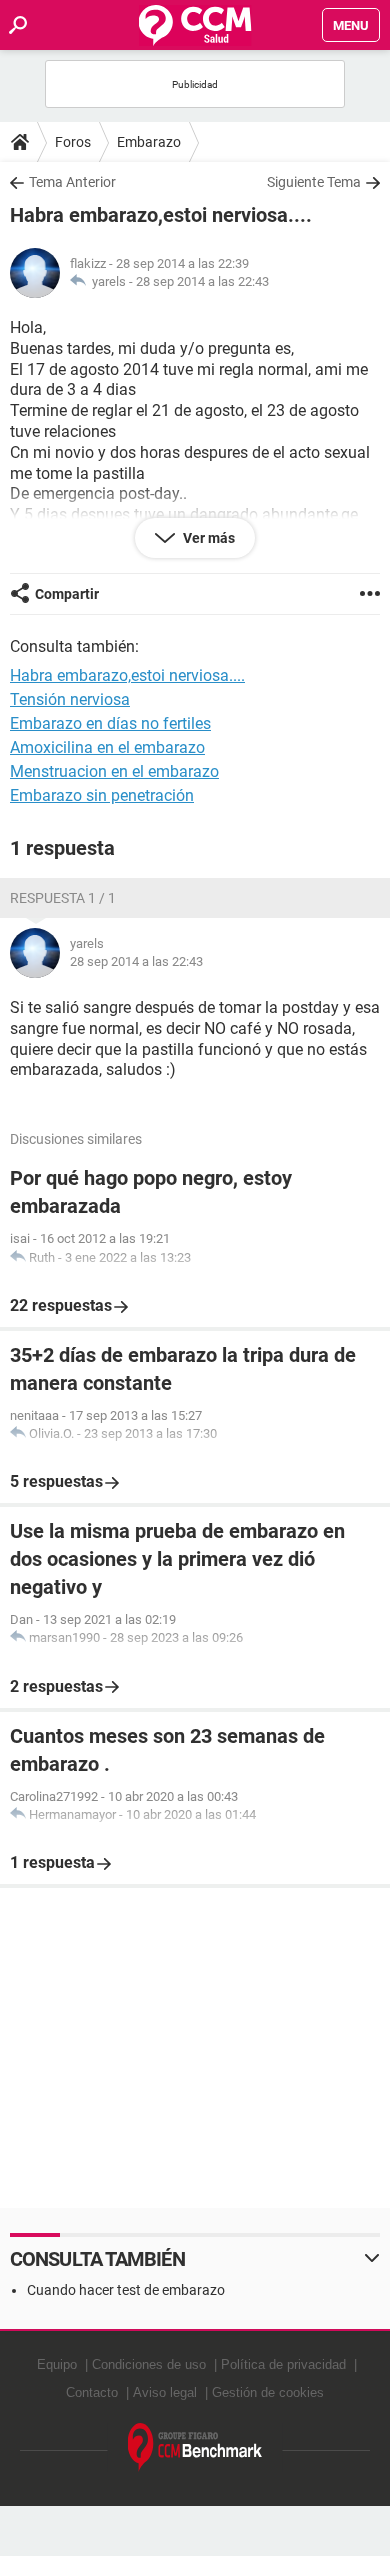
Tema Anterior (72, 182)
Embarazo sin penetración (102, 795)
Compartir (67, 594)
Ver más (207, 538)
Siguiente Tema (314, 182)
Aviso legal (165, 2392)
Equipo (57, 2364)
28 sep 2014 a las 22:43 (202, 281)
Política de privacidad (283, 2364)
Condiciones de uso (149, 2364)
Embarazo (149, 142)
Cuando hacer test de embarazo (126, 2290)
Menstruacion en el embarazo (114, 771)
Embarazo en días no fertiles (110, 723)
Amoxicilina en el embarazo (107, 747)
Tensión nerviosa (70, 699)
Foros (73, 142)
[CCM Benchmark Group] (195, 2447)
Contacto (92, 2392)
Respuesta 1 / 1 (63, 898)
